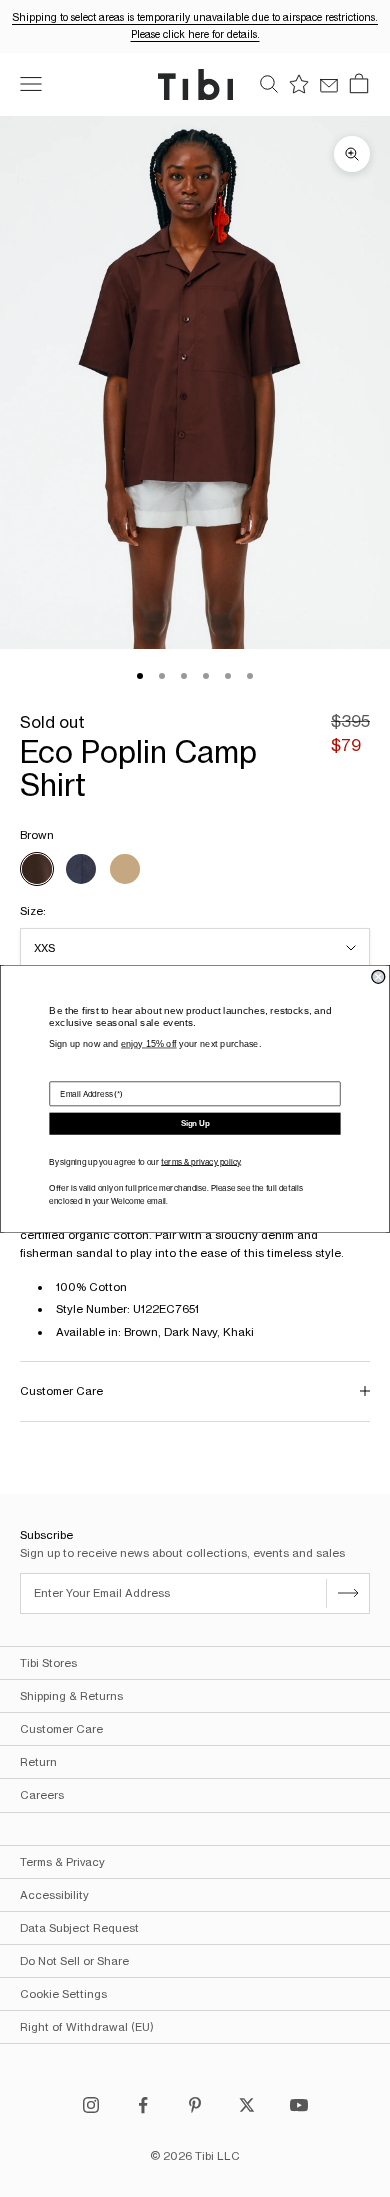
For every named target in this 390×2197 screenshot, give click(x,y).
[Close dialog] (378, 976)
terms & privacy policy (200, 1161)
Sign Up (195, 1123)
